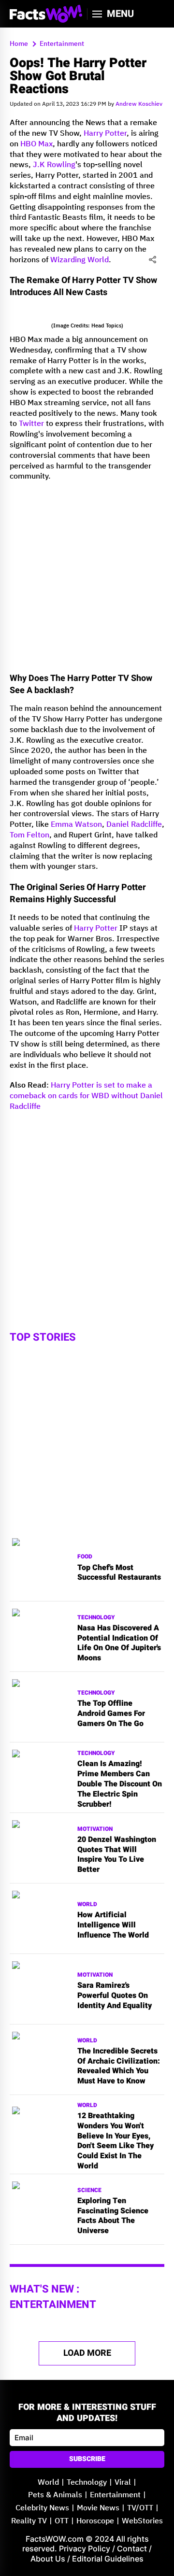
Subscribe (87, 2459)
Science (89, 2190)
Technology (96, 1618)
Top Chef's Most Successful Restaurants (119, 1573)
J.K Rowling (54, 165)
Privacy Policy (85, 2548)
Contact (132, 2548)
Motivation (95, 1829)
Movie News (98, 2508)
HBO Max (36, 144)
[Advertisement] (87, 576)
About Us (48, 2559)
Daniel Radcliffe (134, 825)
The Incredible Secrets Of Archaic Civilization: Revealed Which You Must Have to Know (119, 2066)
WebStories (142, 2521)
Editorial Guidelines (108, 2559)
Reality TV (29, 2521)
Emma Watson (76, 825)
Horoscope (95, 2521)
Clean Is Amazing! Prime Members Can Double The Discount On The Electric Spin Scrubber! (120, 1784)
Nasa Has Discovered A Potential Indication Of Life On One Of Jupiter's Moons (119, 1643)
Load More (87, 2353)
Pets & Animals (55, 2495)
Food (85, 1557)
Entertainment (115, 2495)
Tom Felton (29, 835)
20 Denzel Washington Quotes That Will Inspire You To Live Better (117, 1855)
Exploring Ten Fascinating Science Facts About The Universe (113, 2216)
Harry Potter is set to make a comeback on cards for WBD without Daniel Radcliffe (86, 1096)
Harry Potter (105, 134)
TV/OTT (140, 2508)
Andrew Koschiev (139, 104)
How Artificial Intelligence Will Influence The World (113, 1925)
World (87, 1904)
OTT (62, 2521)
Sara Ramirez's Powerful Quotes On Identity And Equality (115, 1996)
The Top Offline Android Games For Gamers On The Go (111, 1713)
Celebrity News (42, 2508)
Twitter (31, 424)
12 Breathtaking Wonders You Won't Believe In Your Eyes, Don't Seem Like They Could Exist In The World (116, 2141)
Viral (123, 2483)
